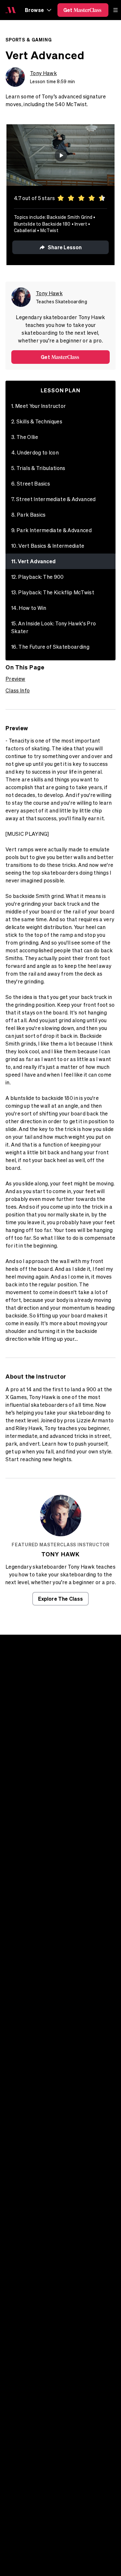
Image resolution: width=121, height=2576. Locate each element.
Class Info (18, 690)
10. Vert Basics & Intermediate (48, 546)
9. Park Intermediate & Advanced (51, 530)
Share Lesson (65, 247)
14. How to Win (29, 608)
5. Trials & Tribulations (38, 468)
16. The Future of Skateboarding (50, 647)
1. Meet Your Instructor (39, 406)
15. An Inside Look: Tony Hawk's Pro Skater (54, 627)
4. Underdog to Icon (35, 453)
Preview (15, 679)
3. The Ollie (25, 437)
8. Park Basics (29, 515)
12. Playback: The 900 (38, 577)
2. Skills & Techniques (37, 421)
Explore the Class (61, 1599)
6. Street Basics (31, 484)
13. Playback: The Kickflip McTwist (53, 592)
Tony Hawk (43, 73)
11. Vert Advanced (33, 561)
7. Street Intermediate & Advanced (54, 499)
